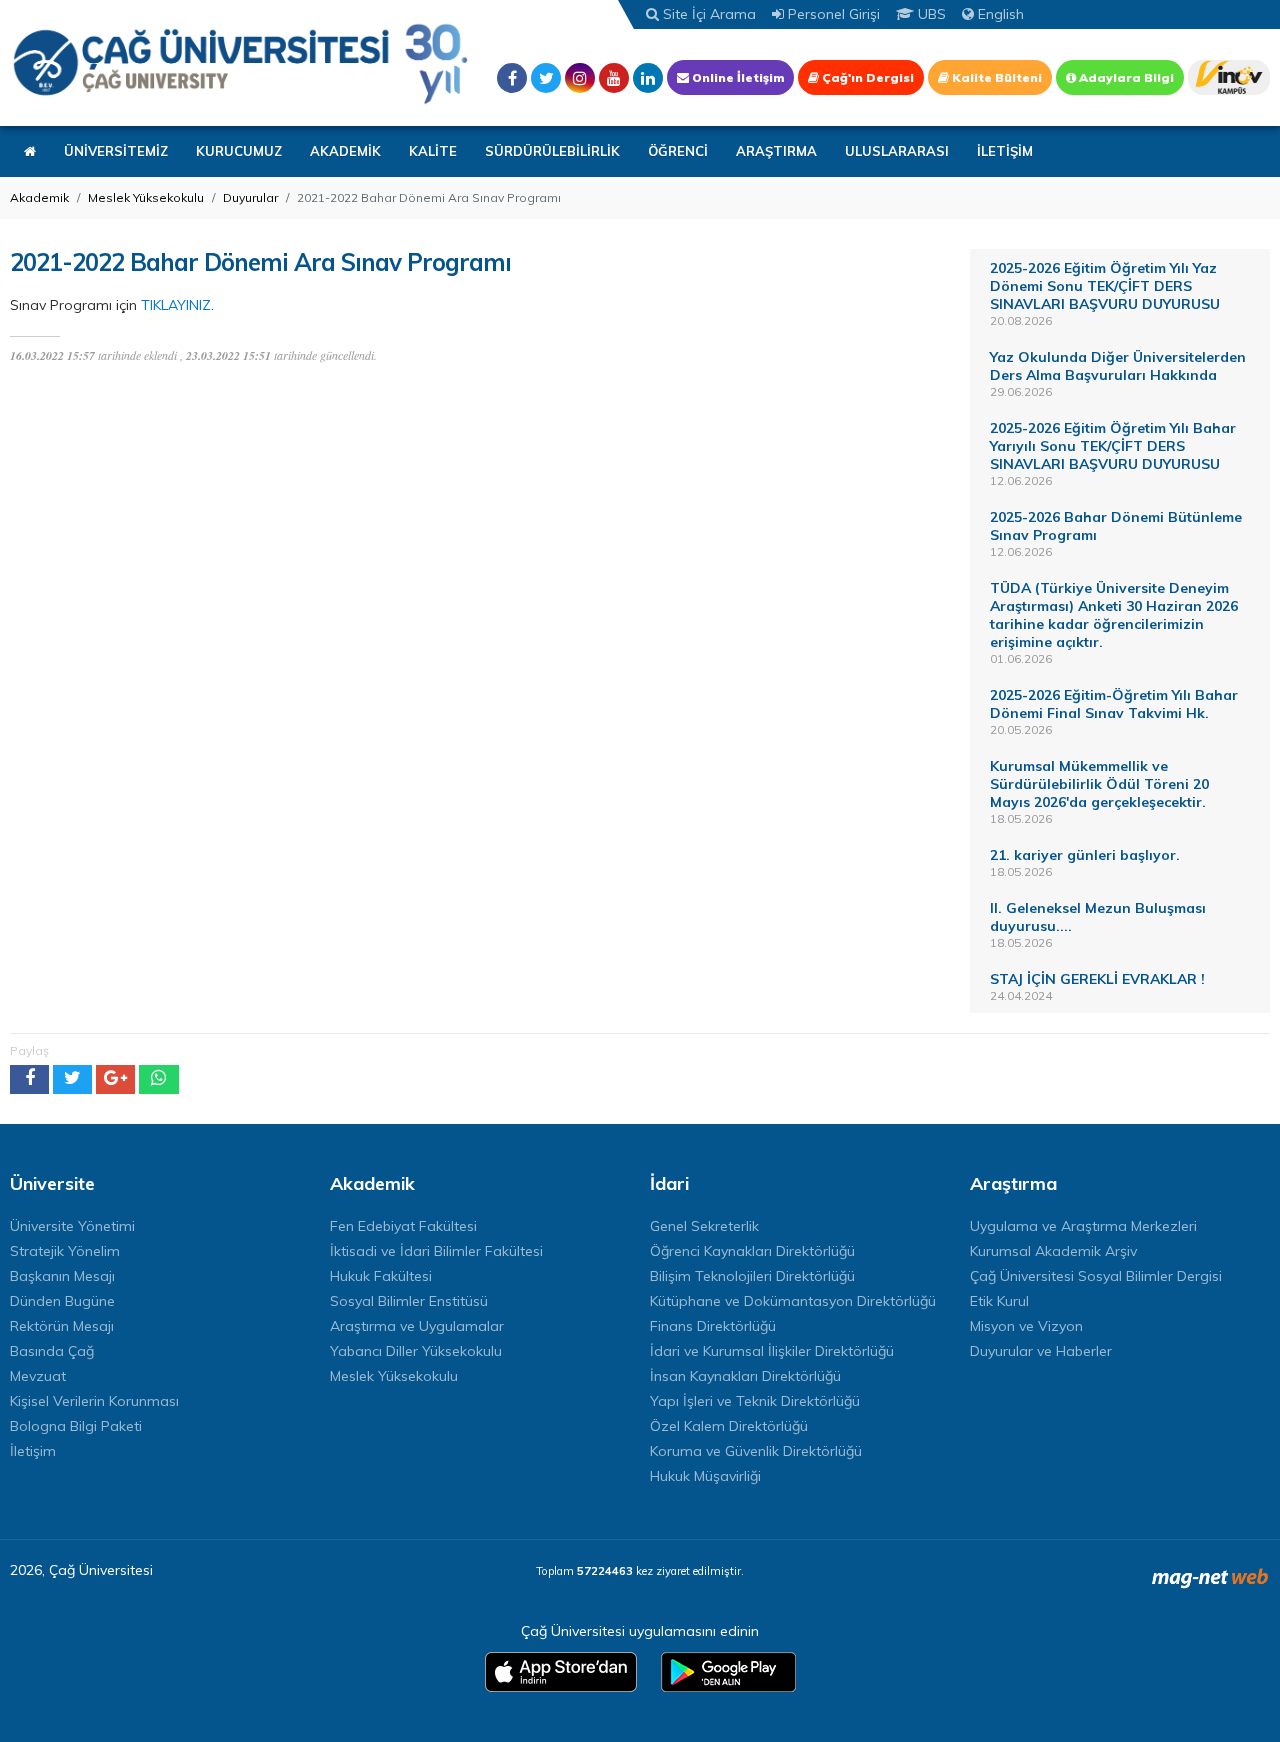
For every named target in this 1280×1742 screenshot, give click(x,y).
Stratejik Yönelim (65, 1251)
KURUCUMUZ (239, 151)
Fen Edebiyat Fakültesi (403, 1226)
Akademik (39, 197)
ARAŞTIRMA (776, 151)
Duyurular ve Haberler (1041, 1351)
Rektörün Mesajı (62, 1326)
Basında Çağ (52, 1351)
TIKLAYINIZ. (177, 305)
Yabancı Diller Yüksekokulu (416, 1351)
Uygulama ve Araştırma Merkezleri (1083, 1226)
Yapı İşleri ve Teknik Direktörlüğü (755, 1401)
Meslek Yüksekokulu (146, 197)
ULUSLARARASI (897, 151)
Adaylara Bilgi (1125, 77)
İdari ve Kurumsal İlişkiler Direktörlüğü (772, 1351)
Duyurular (250, 197)
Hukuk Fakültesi (381, 1276)
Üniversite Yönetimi (72, 1226)
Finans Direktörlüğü (713, 1326)
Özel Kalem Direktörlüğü (729, 1426)
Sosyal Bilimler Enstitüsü (409, 1301)
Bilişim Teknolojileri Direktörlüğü (752, 1276)
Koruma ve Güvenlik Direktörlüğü (756, 1451)
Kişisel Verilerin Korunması (94, 1401)
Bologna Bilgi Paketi (76, 1426)
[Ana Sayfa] (240, 63)
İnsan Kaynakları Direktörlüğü (745, 1376)
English (999, 14)
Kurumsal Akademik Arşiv (1053, 1251)
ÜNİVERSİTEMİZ (116, 151)
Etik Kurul (999, 1301)
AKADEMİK (345, 151)
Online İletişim (736, 77)
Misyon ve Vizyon (1026, 1326)
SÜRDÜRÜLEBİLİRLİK (552, 151)
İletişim (33, 1451)
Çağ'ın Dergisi (866, 77)
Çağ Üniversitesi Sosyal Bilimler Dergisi (1096, 1276)
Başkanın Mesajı (62, 1276)
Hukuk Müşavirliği (705, 1476)
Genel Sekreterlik (704, 1226)
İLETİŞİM (1005, 151)
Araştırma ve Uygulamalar (417, 1326)
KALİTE (433, 151)
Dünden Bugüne (62, 1301)
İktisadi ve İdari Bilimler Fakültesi (436, 1251)
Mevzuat (38, 1376)
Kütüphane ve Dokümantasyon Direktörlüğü (793, 1301)
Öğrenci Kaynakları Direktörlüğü (752, 1251)
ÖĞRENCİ (678, 151)
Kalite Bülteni (995, 77)
